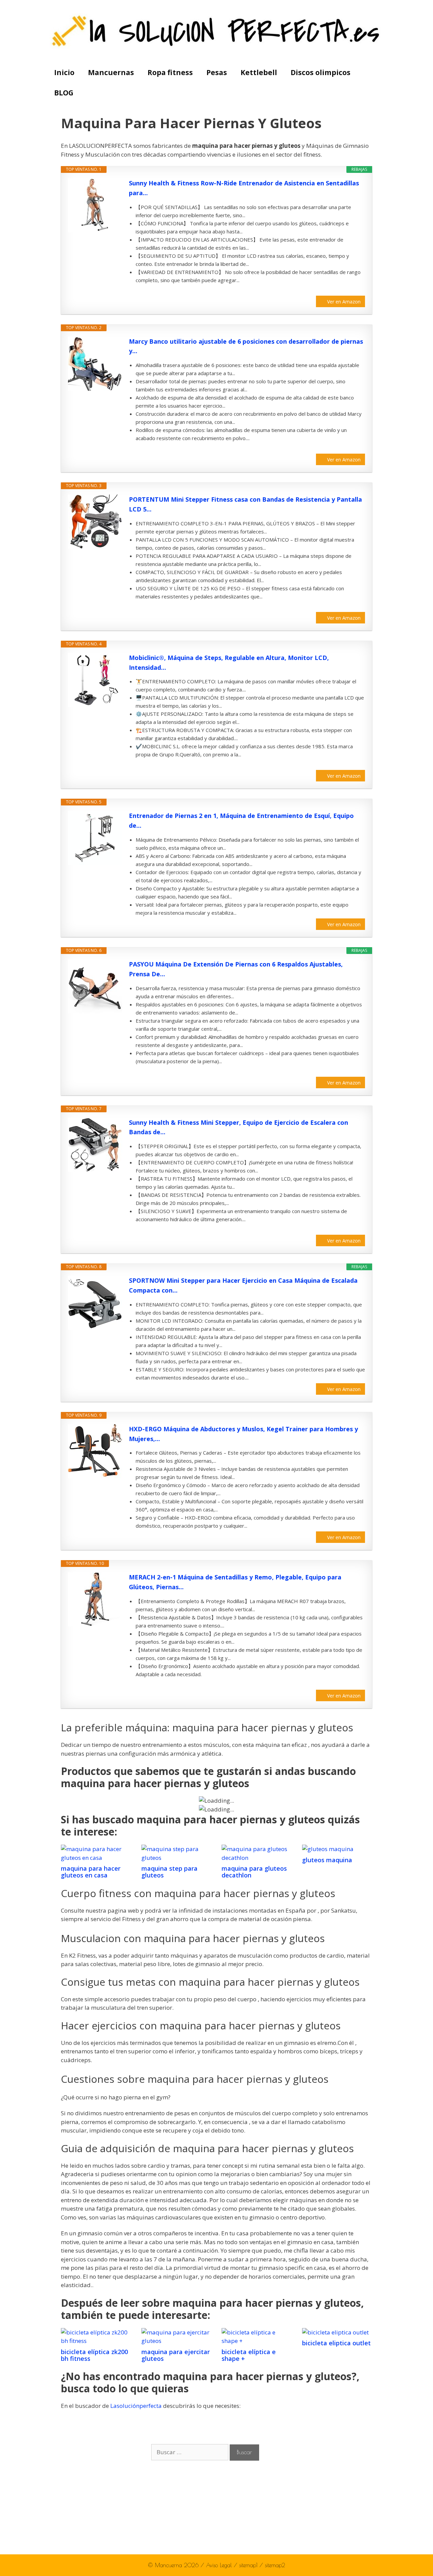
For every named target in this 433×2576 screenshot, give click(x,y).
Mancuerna (168, 2565)
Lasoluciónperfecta (136, 2406)
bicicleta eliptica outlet (336, 2343)
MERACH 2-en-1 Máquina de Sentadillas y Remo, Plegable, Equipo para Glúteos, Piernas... (235, 1582)
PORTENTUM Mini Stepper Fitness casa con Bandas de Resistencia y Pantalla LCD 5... (245, 504)
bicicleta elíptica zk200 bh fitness (94, 2355)
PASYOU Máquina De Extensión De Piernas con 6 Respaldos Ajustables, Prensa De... (236, 969)
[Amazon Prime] (356, 291)
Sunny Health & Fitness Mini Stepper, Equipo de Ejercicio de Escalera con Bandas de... (238, 1127)
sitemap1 (249, 2565)
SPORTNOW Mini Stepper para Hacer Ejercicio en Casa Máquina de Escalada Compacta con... (243, 1285)
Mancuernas (111, 72)
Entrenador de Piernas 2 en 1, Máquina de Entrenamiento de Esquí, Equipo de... (241, 820)
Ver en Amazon (344, 302)
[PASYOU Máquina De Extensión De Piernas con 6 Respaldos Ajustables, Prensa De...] (95, 986)
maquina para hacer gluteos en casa (91, 1872)
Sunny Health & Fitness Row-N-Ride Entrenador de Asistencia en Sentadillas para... (244, 188)
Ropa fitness (170, 72)
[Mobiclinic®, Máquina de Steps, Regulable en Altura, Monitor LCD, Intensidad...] (95, 680)
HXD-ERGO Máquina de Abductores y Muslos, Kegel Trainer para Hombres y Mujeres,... (243, 1434)
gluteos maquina (327, 1860)
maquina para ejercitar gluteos (176, 2355)
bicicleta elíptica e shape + (249, 2355)
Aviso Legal (220, 2565)
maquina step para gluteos (169, 1872)
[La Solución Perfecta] (217, 31)
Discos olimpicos (321, 72)
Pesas (217, 72)
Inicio (64, 72)
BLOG (64, 93)
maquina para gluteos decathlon (254, 1872)
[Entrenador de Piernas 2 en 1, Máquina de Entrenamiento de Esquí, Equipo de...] (95, 838)
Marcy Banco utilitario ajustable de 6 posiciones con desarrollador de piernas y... (246, 346)
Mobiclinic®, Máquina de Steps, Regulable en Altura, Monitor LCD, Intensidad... (229, 663)
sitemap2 (275, 2565)
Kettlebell (259, 72)
